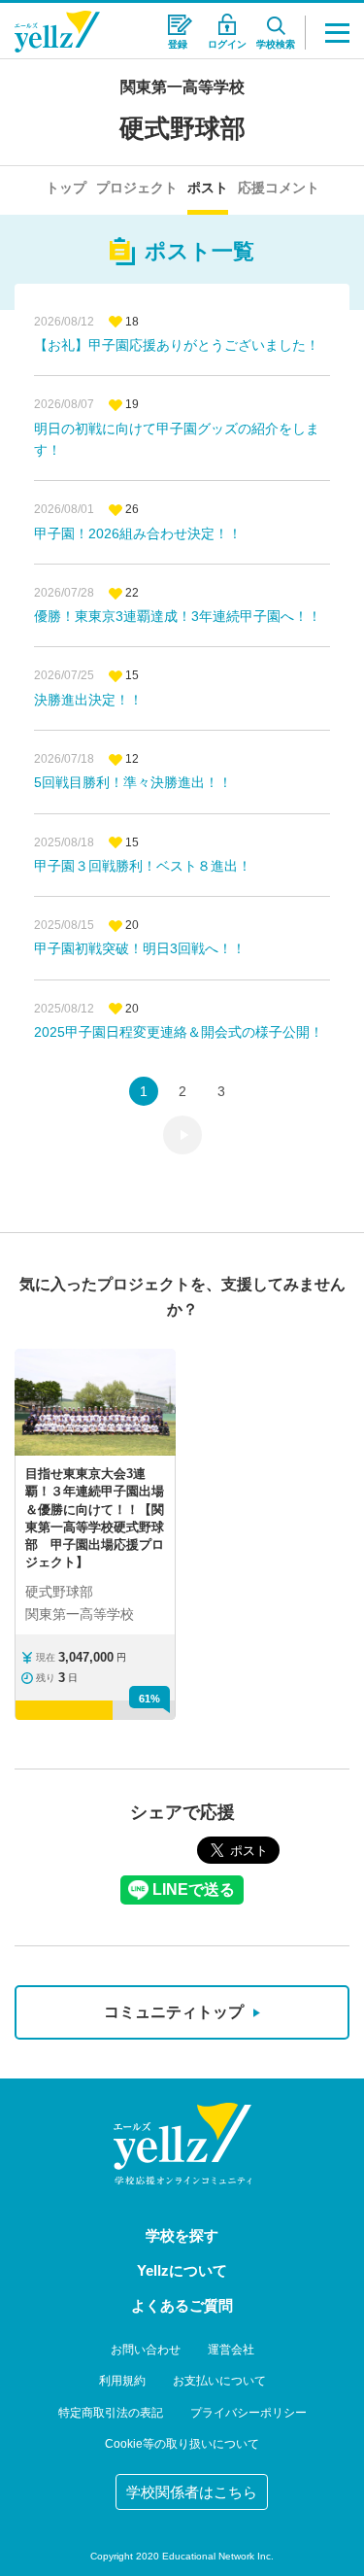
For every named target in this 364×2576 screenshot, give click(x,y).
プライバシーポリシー (248, 2413)
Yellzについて (182, 2270)
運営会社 (231, 2350)
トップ (66, 188)
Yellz (57, 32)
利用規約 (122, 2381)
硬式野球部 (182, 128)
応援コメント (279, 188)
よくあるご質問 (182, 2305)
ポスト (208, 188)
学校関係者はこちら (192, 2492)
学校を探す (182, 2235)
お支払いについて (219, 2381)
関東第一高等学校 (182, 87)
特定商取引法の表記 (111, 2413)
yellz (182, 2144)
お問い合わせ (146, 2350)
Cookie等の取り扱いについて (182, 2444)
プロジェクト (137, 188)
